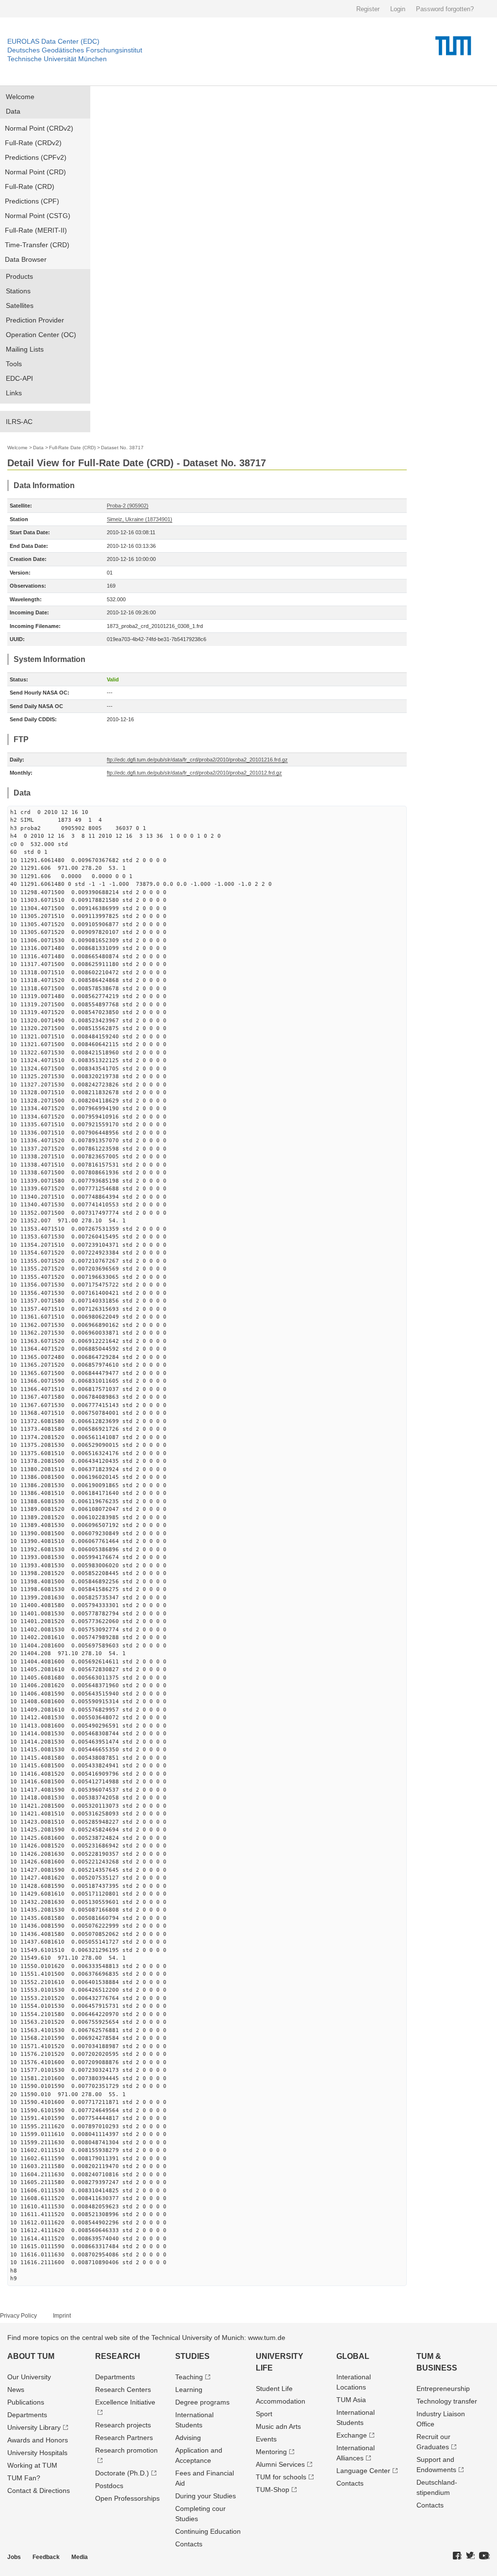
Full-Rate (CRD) (30, 186)
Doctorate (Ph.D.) (122, 2473)
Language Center (363, 2471)
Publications (26, 2402)
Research (118, 2356)
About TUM (31, 2356)
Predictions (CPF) (32, 201)
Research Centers (123, 2390)
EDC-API (19, 378)
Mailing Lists (25, 349)
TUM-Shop (273, 2490)
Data (13, 111)
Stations (18, 291)
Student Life (274, 2389)
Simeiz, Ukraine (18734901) (140, 519)
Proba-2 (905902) (128, 506)
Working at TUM (32, 2465)
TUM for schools (281, 2477)
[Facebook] (457, 2556)
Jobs (14, 2557)
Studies (192, 2356)
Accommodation (281, 2401)
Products (19, 276)
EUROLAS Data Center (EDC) (53, 41)
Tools (14, 364)
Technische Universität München (57, 59)
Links (14, 393)
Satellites (20, 305)
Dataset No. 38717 (122, 448)
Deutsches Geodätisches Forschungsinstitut (75, 50)
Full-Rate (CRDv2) (33, 143)
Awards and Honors (38, 2440)
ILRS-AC (19, 422)
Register (368, 9)
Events (266, 2439)
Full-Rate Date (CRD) (72, 448)
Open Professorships (127, 2498)
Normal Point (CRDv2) (39, 128)
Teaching (189, 2377)
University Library (34, 2427)
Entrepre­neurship (443, 2389)
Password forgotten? (445, 9)
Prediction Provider (35, 320)
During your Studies (206, 2496)
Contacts (189, 2544)
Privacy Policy (18, 2316)
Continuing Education (208, 2531)
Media (80, 2557)
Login (398, 9)
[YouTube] (484, 2556)
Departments (27, 2415)
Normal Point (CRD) (35, 172)
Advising (188, 2438)
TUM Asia (351, 2400)
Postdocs (109, 2486)
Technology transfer (447, 2401)
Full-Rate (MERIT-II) (36, 230)
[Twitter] (470, 2556)
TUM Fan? (24, 2478)
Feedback (46, 2557)
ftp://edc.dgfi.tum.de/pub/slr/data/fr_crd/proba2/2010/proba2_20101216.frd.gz (197, 760)
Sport (264, 2414)
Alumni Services (280, 2464)
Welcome (20, 97)
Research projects (123, 2425)
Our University (29, 2377)
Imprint (62, 2316)
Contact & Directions (39, 2491)
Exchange (352, 2435)
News (16, 2390)
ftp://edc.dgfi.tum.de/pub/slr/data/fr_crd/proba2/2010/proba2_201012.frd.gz (194, 773)
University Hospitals (37, 2453)
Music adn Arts (278, 2426)
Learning (189, 2390)
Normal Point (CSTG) (38, 216)
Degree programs (202, 2402)
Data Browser (26, 259)
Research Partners (124, 2438)
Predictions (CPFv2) (36, 157)
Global (353, 2356)
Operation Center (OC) (41, 335)
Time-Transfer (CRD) (37, 245)
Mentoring (271, 2452)
